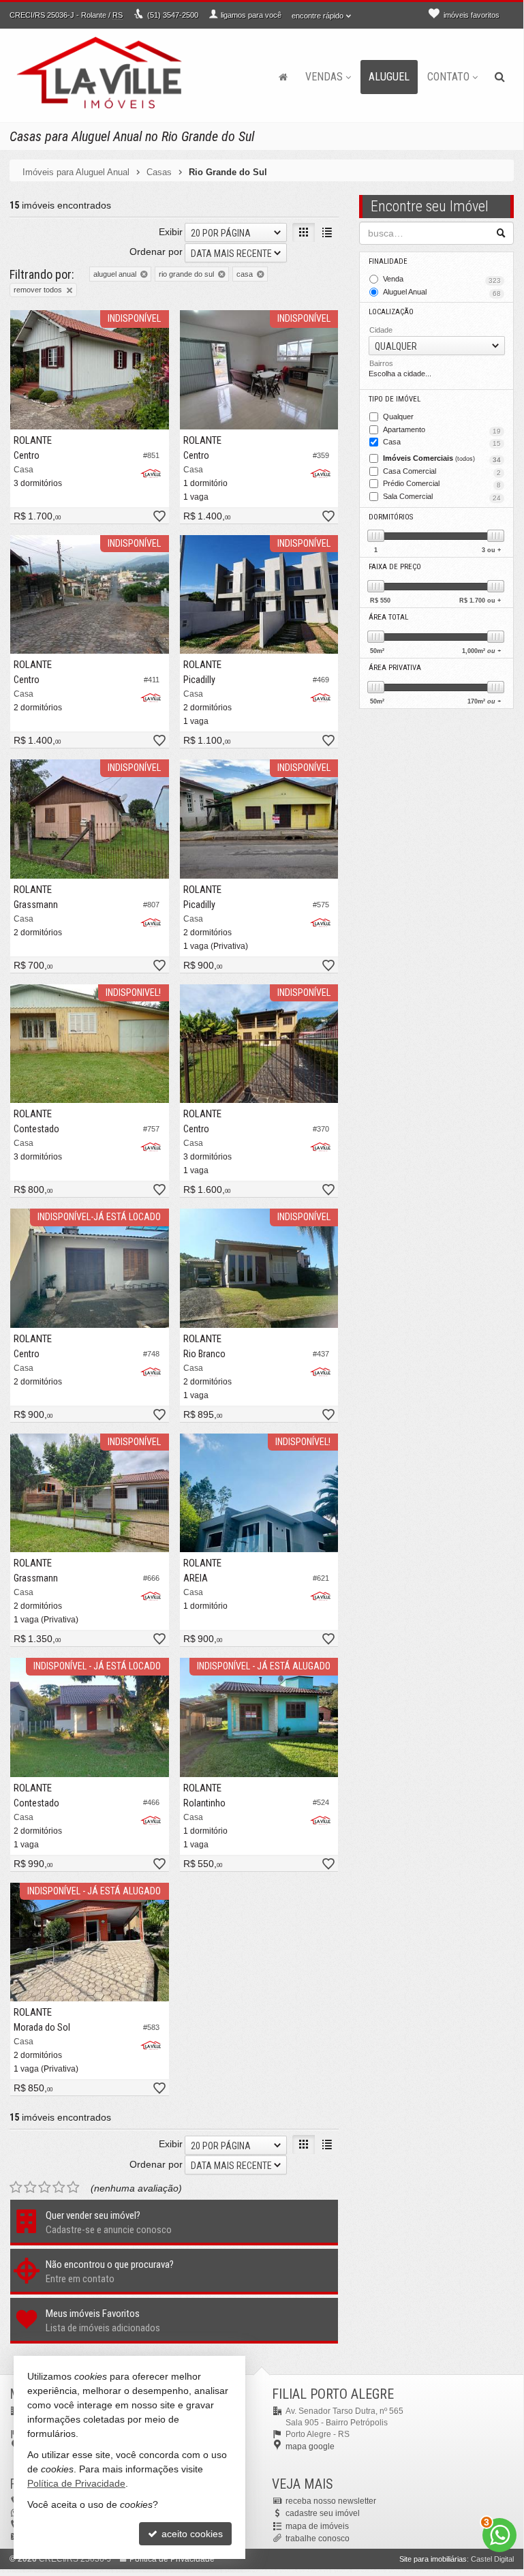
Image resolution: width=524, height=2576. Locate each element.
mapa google (310, 2446)
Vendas (324, 77)
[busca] (500, 77)
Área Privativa (395, 668)
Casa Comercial (442, 472)
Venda (442, 279)
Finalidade (388, 261)
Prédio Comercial (442, 484)
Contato (448, 77)
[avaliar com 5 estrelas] (73, 2187)
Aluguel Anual (442, 292)
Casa (442, 442)
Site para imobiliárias (433, 2559)
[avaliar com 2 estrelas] (30, 2187)
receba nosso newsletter (331, 2501)
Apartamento (442, 430)
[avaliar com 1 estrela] (16, 2187)
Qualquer (398, 416)
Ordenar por (156, 252)
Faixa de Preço (395, 567)
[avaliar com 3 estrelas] (45, 2187)
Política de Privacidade (76, 2483)
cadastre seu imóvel (323, 2513)
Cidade (381, 330)
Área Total (388, 617)
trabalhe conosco (318, 2539)
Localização (391, 312)
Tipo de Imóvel (395, 399)
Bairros (381, 363)
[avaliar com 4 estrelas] (59, 2187)
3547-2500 (173, 15)
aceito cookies (191, 2534)
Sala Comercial (442, 497)
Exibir (171, 232)
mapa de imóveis (317, 2526)
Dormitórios (391, 517)
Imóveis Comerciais (442, 459)
